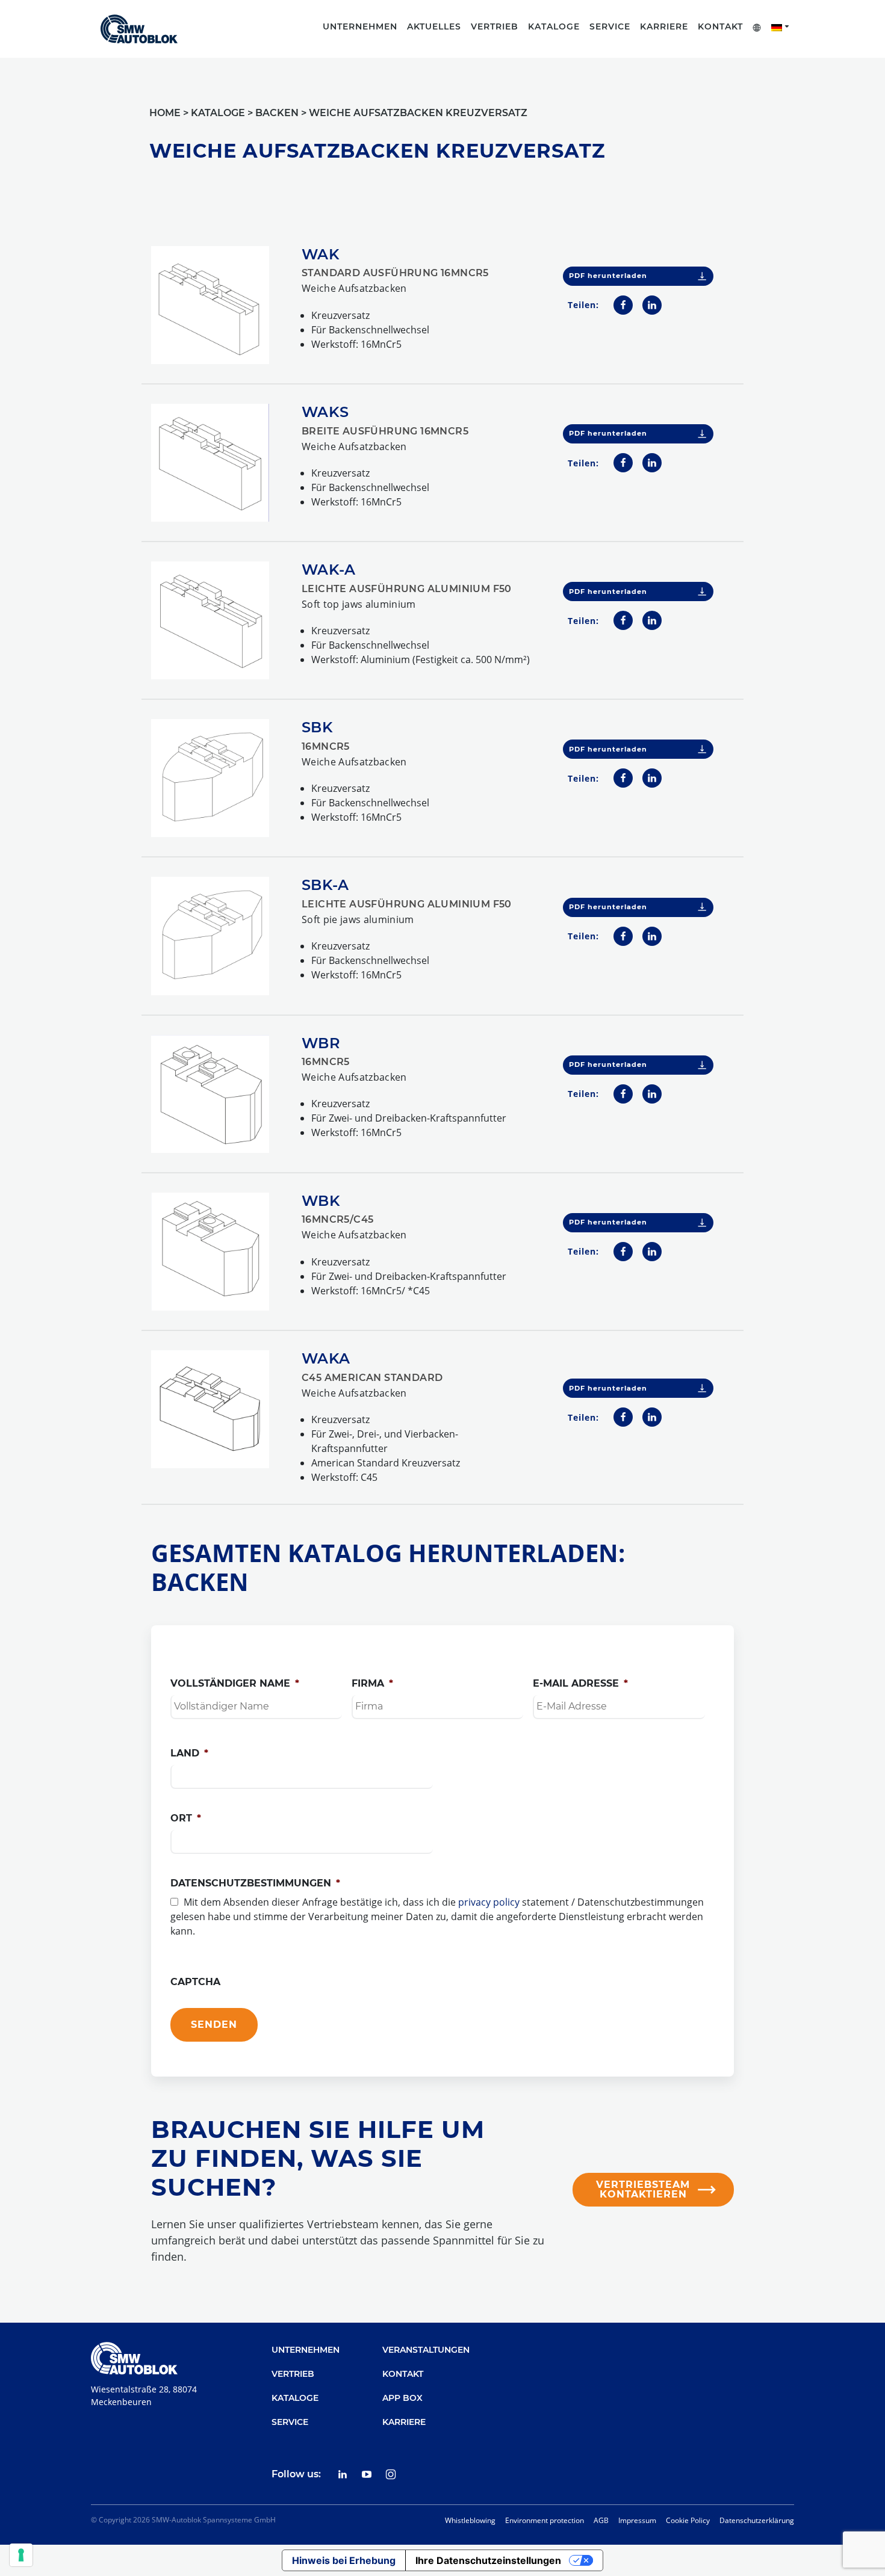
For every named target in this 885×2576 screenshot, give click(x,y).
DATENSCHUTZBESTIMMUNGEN (255, 1883)
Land (189, 1753)
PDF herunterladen (608, 276)
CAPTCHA (195, 1982)
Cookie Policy (688, 2520)
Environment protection (545, 2520)
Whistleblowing (470, 2520)
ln (343, 2474)
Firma (372, 1683)
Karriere (404, 2422)
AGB (601, 2520)
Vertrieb (293, 2374)
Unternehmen (306, 2350)
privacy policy (489, 1902)
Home (165, 113)
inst (391, 2474)
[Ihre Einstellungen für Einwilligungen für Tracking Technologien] (21, 2555)
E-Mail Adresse (580, 1683)
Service (290, 2422)
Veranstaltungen (426, 2350)
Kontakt (720, 26)
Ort (186, 1818)
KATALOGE (218, 113)
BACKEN (277, 113)
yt (367, 2474)
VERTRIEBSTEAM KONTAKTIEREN (643, 2189)
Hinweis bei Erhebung (344, 2560)
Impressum (637, 2520)
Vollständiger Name (235, 1683)
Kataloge (295, 2398)
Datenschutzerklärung (757, 2520)
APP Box (402, 2398)
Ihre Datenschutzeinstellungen (488, 2560)
